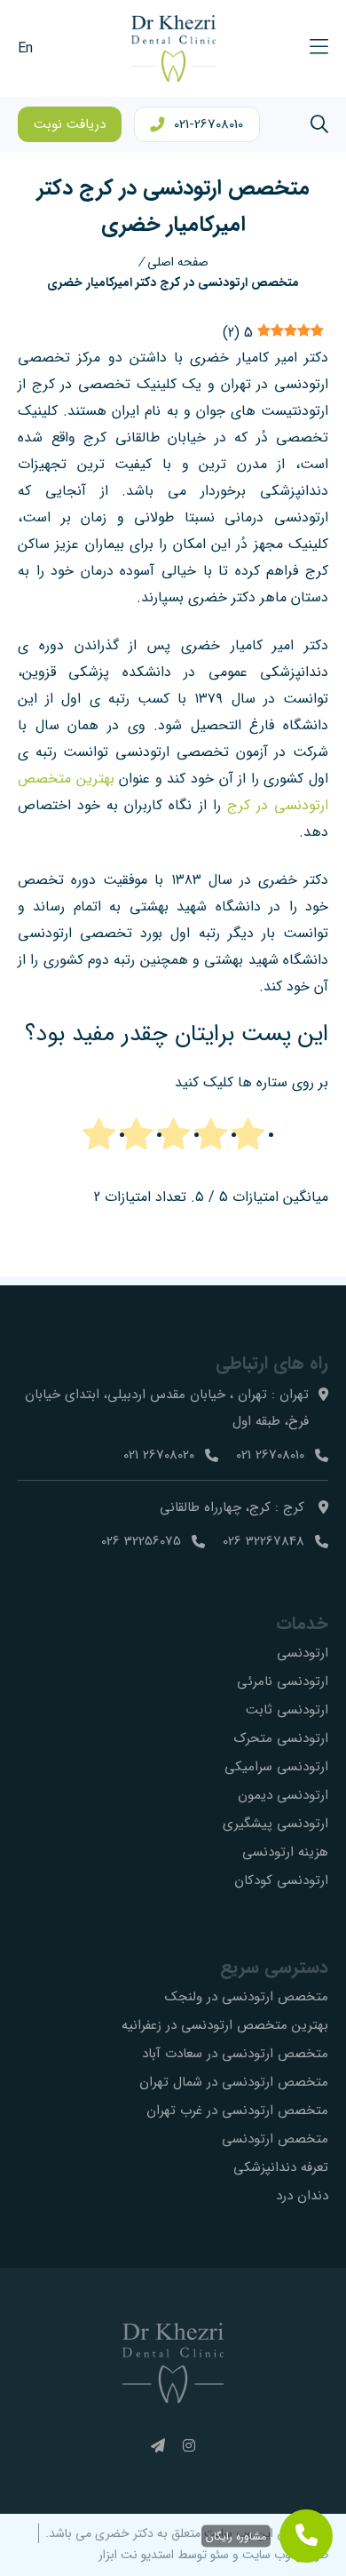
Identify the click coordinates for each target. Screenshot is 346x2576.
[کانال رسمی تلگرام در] (158, 2447)
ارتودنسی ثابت (287, 1710)
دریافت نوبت (70, 124)
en (25, 48)
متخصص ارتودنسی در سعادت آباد (235, 2054)
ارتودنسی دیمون (283, 1795)
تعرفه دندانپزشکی (281, 2167)
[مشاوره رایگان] (306, 2536)
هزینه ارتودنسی (285, 1852)
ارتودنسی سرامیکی (276, 1767)
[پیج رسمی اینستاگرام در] (189, 2447)
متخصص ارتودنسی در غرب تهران (237, 2111)
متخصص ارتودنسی (275, 2139)
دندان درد (302, 2196)
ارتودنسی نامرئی (283, 1682)
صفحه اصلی (178, 262)
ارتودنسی (303, 1653)
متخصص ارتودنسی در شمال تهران (234, 2082)
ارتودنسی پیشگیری (275, 1824)
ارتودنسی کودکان (281, 1880)
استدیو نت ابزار (136, 2555)
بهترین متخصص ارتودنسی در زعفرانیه (225, 2025)
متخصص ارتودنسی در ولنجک (247, 1997)
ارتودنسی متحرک (281, 1738)
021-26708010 (208, 124)
